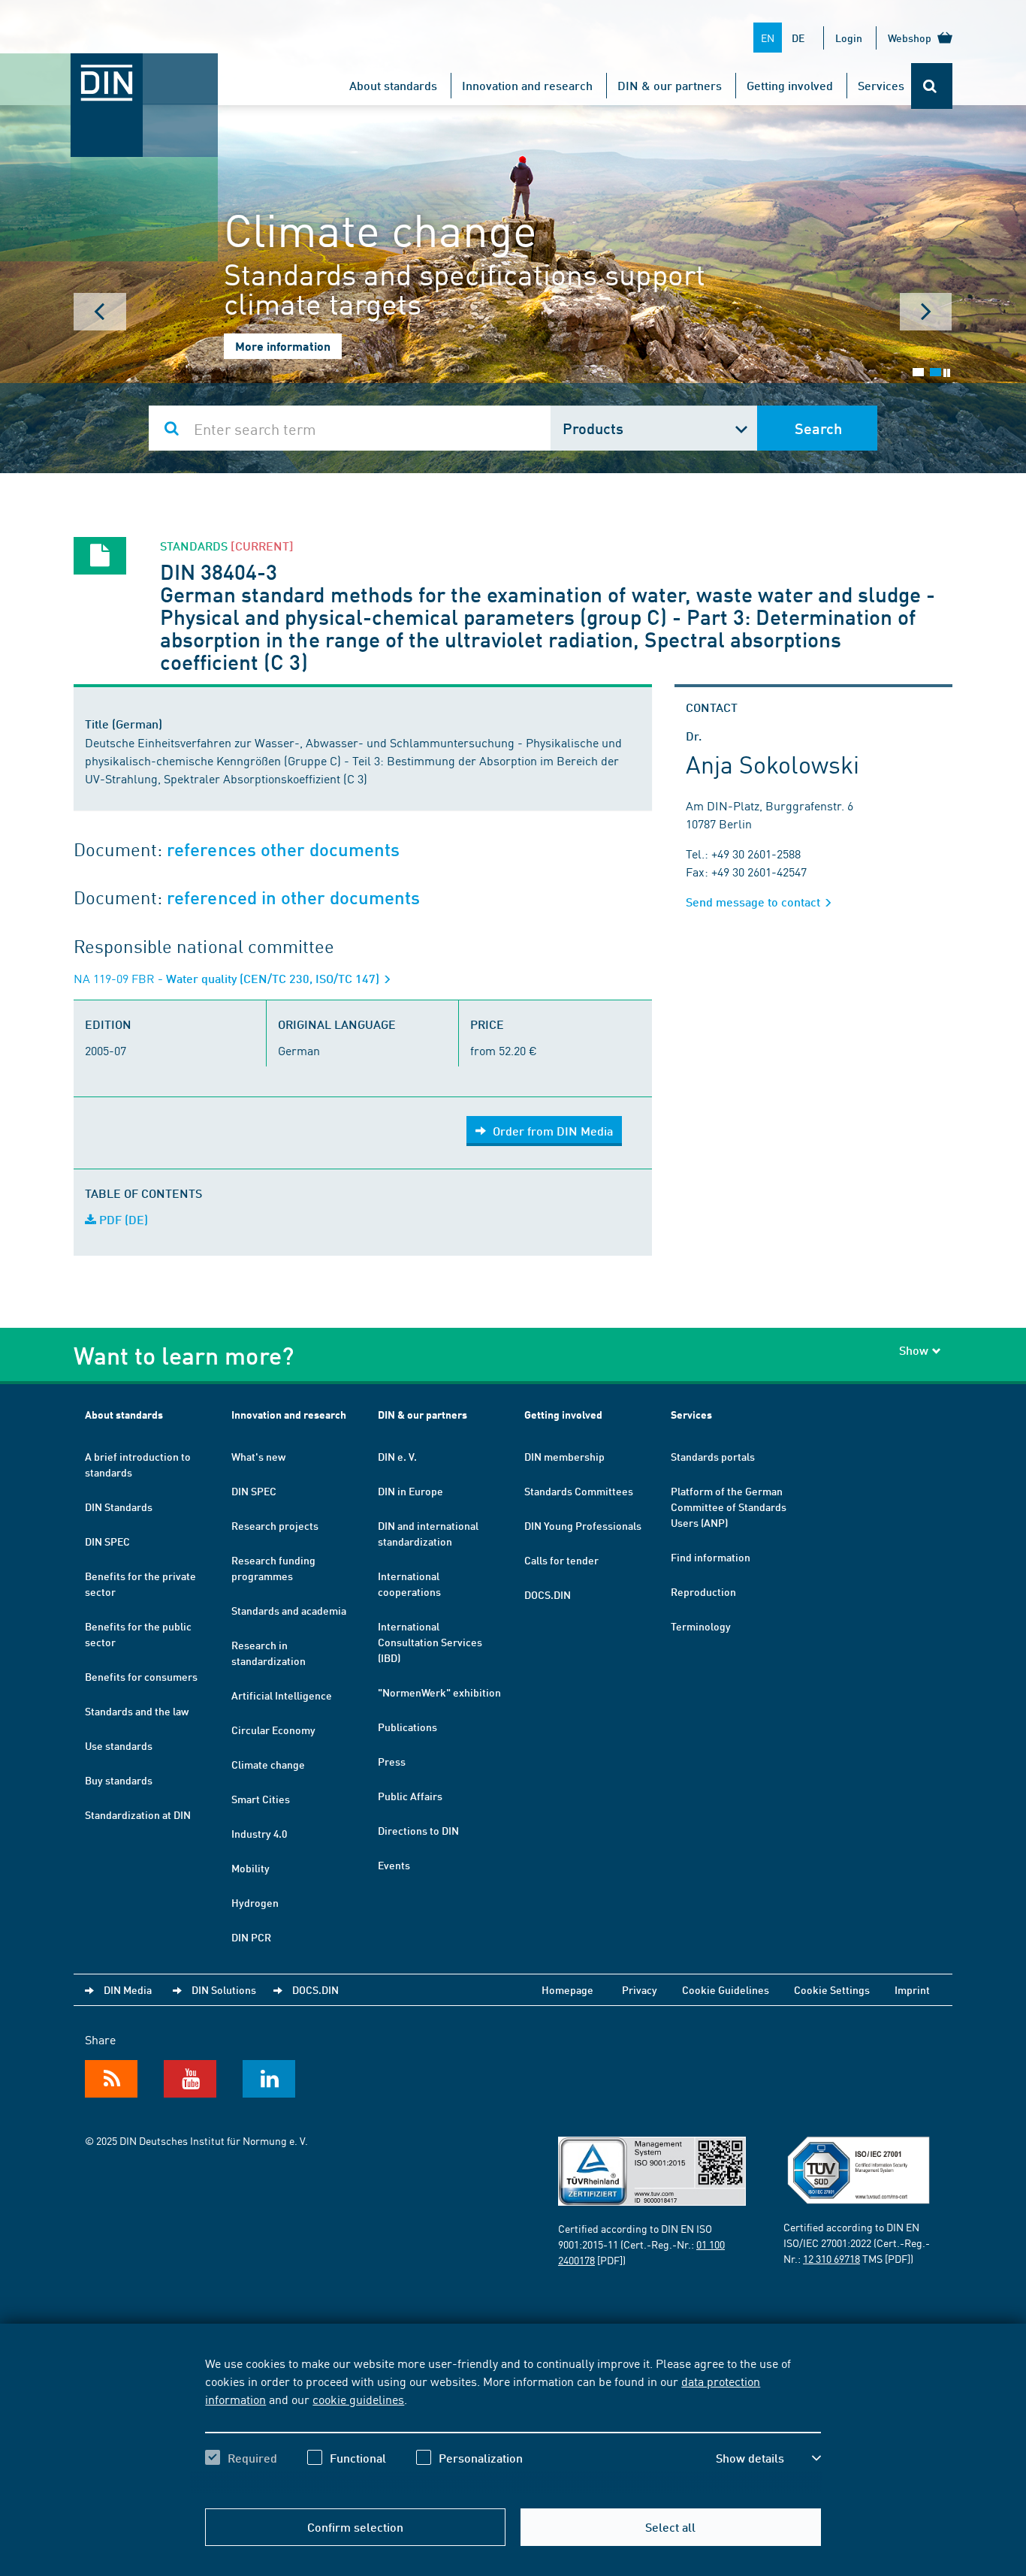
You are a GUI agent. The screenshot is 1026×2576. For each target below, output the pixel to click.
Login (849, 38)
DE (798, 38)
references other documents (283, 850)
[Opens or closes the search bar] (932, 86)
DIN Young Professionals (583, 1525)
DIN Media (128, 1989)
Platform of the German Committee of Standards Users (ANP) (729, 1507)
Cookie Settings (832, 1989)
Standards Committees (579, 1491)
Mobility (250, 1868)
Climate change (268, 1764)
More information (283, 346)
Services (881, 85)
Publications (407, 1727)
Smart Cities (261, 1799)
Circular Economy (273, 1730)
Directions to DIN (418, 1830)
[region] (513, 2424)
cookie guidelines (358, 2399)
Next (926, 312)
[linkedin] (269, 2079)
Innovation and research (527, 85)
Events (394, 1865)
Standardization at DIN (138, 1814)
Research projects (275, 1525)
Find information (711, 1557)
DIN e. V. (397, 1456)
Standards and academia (289, 1610)
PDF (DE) (122, 1219)
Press (392, 1761)
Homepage (567, 1989)
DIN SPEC (107, 1541)
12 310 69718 (831, 2258)
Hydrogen (255, 1902)
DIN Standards (119, 1507)
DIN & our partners (670, 85)
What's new (258, 1456)
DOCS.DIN (548, 1594)
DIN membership (564, 1456)
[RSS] (111, 2079)
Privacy (640, 1989)
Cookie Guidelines (726, 1989)
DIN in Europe (410, 1491)
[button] (768, 2458)
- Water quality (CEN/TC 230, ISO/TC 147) (228, 978)
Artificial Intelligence (282, 1695)
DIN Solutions (224, 1989)
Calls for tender (561, 1560)
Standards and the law (137, 1711)
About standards (393, 85)
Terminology (701, 1626)
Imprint (912, 1989)
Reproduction (703, 1591)
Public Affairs (410, 1796)
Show (914, 1350)
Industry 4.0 (259, 1833)
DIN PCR (251, 1937)
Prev (100, 312)
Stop (947, 373)
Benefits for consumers (141, 1676)
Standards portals (713, 1456)
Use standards (119, 1745)
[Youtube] (190, 2079)
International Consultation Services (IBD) (430, 1642)
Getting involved (790, 85)
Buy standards (119, 1780)
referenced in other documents (293, 898)
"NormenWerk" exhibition (439, 1692)
